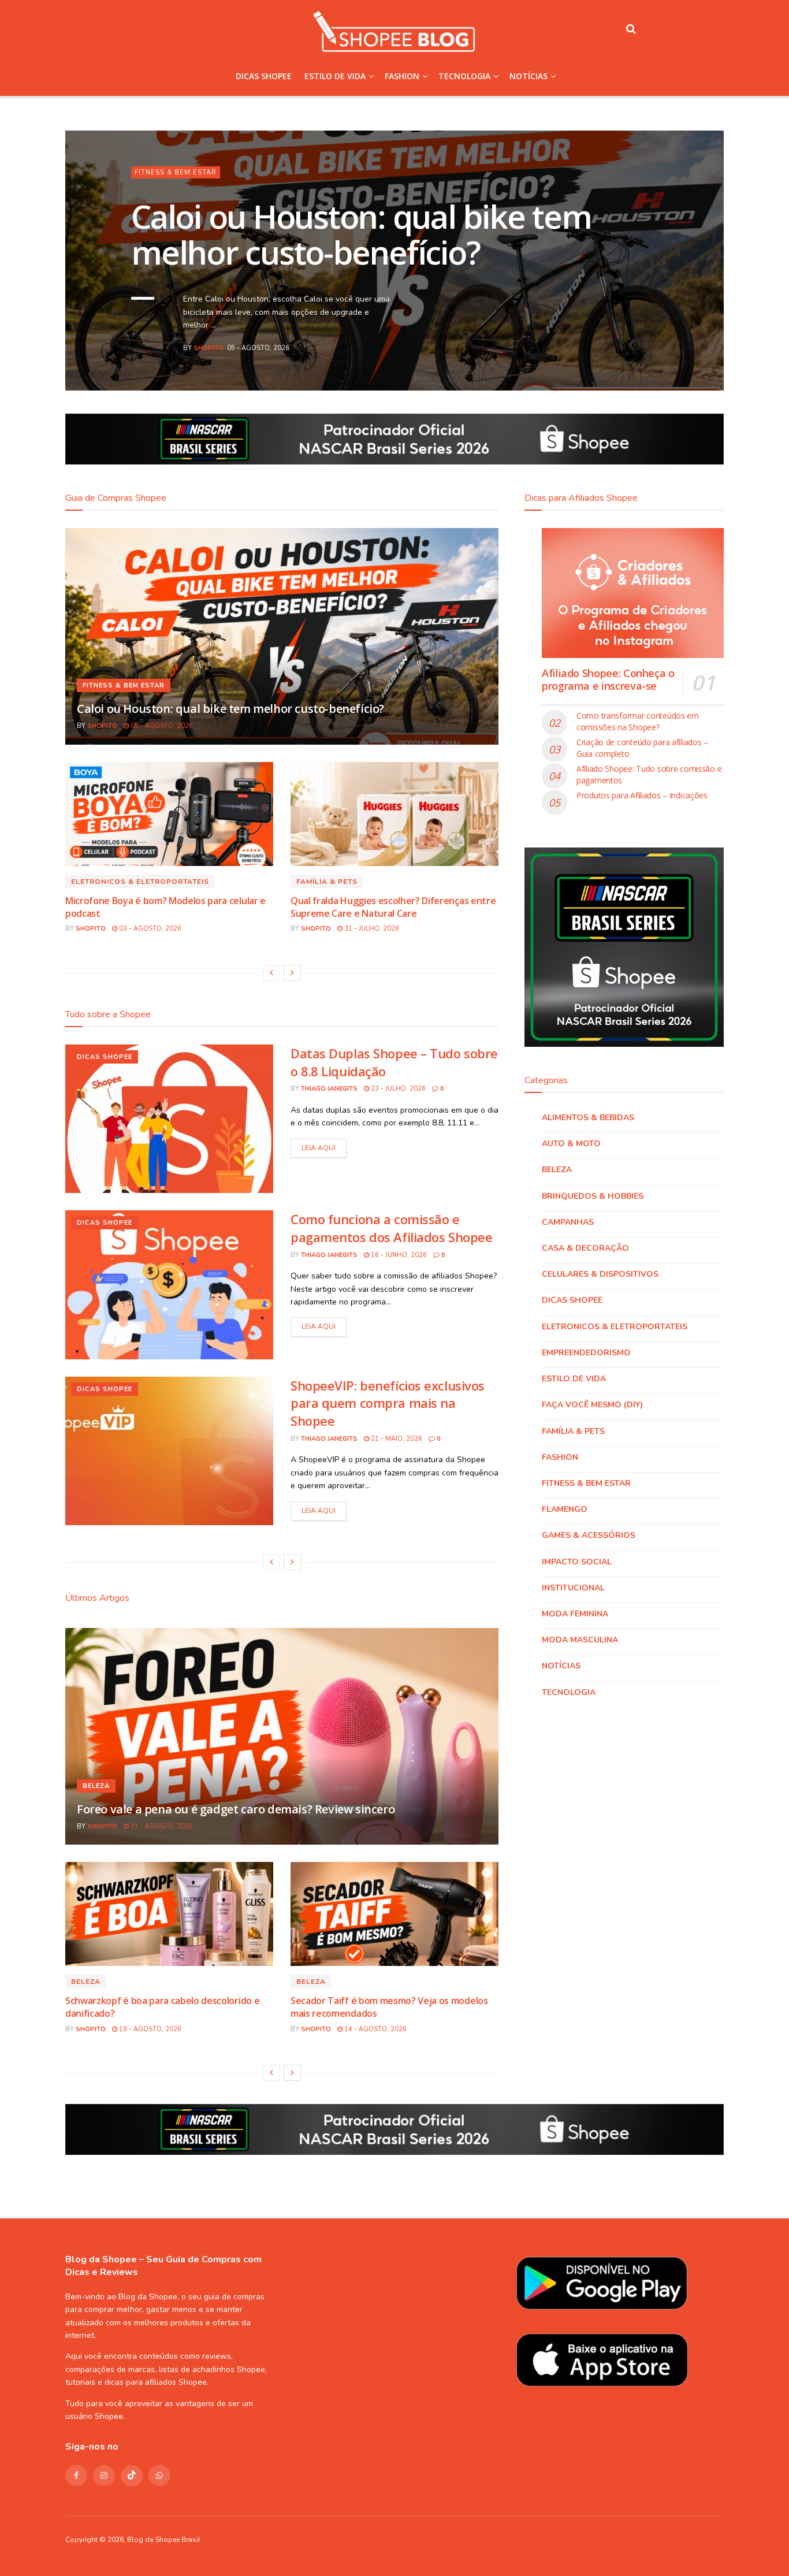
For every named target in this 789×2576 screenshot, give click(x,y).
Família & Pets (327, 882)
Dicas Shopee (264, 76)
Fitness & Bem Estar (124, 685)
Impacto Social (577, 1562)
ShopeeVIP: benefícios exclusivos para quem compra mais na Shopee (388, 1403)
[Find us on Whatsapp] (159, 2475)
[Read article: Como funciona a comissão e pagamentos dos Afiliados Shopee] (169, 1285)
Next (686, 355)
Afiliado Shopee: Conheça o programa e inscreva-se (608, 680)
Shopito (209, 348)
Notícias (529, 76)
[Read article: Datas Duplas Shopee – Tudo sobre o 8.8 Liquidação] (169, 1119)
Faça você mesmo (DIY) (592, 1405)
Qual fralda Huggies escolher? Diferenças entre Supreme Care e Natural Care (393, 907)
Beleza (96, 1786)
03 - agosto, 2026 (149, 929)
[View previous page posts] (271, 973)
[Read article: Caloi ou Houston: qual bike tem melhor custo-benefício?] (282, 636)
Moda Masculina (580, 1640)
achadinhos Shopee (229, 2369)
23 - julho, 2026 (397, 1089)
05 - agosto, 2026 (161, 726)
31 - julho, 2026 (371, 929)
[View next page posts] (292, 973)
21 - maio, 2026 (396, 1439)
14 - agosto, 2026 (375, 2029)
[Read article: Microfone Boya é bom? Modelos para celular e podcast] (169, 814)
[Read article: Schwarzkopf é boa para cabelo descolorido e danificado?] (169, 1914)
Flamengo (565, 1509)
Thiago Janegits (329, 1089)
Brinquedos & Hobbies (593, 1196)
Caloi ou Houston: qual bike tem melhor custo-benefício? (230, 709)
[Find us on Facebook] (76, 2475)
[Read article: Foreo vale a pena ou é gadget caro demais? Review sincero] (282, 1736)
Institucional (573, 1588)
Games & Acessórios (589, 1535)
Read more (319, 1148)
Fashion (402, 76)
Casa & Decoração (585, 1248)
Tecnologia (464, 76)
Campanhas (568, 1222)
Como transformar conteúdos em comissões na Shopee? (638, 721)
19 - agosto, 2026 (149, 2029)
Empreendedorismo (586, 1353)
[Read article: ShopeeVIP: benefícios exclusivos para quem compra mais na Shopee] (169, 1451)
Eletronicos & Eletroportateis (200, 172)
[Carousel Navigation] (669, 355)
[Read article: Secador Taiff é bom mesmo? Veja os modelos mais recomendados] (394, 1914)
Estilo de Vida (335, 76)
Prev (652, 355)
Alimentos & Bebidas (588, 1118)
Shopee (109, 2416)
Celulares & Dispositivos (600, 1274)
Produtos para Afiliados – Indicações (642, 795)
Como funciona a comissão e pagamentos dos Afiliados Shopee (391, 1228)
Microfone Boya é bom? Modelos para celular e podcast (368, 234)
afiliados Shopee (176, 2382)
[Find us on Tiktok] (132, 2476)
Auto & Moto (571, 1144)
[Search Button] (631, 29)
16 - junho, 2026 (398, 1255)
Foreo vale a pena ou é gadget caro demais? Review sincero (236, 1809)
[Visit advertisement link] (394, 439)
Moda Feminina (575, 1614)
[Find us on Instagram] (104, 2475)
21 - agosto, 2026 (161, 1826)
